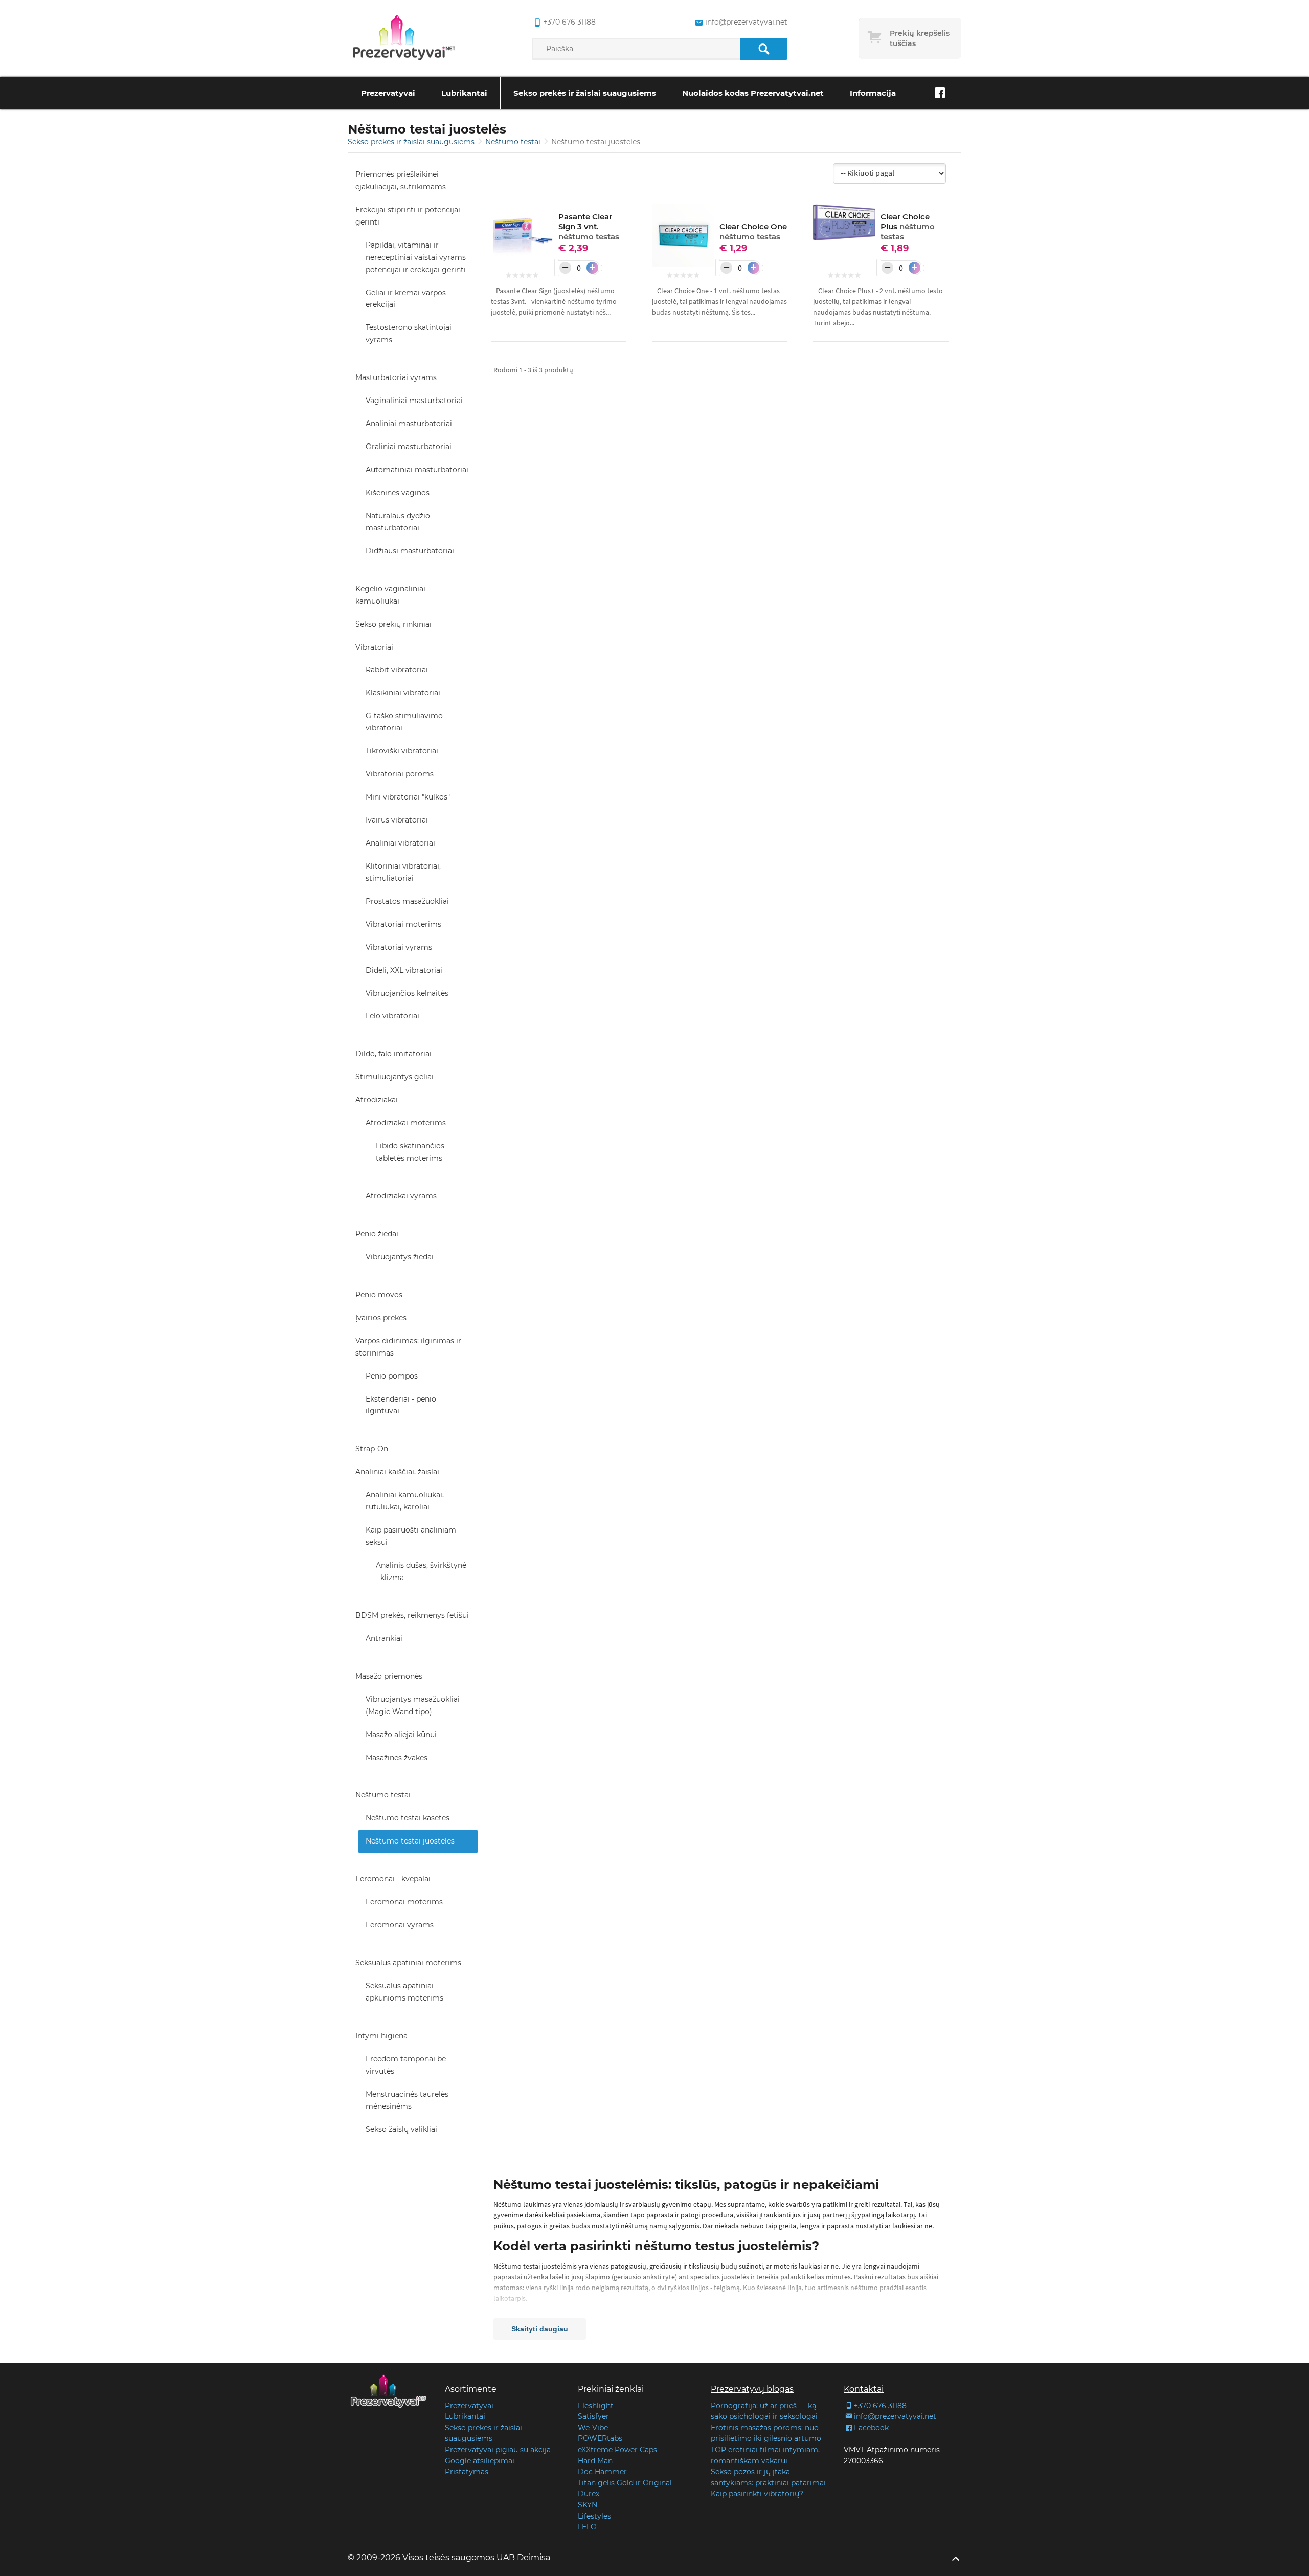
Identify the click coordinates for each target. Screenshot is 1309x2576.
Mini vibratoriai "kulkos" (408, 797)
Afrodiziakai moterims (406, 1123)
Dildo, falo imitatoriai (393, 1054)
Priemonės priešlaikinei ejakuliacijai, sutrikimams (401, 181)
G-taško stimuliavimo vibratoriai (404, 722)
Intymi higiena (381, 2036)
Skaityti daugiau (540, 2329)
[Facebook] (940, 93)
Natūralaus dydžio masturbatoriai (398, 522)
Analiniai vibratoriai (400, 843)
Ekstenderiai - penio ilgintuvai (401, 1405)
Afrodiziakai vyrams (401, 1196)
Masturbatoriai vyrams (396, 377)
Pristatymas (467, 2472)
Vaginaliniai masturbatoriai (414, 401)
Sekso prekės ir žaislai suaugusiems (585, 93)
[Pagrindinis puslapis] (404, 38)
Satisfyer (593, 2416)
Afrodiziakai (377, 1100)
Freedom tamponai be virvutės (406, 2065)
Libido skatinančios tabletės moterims (410, 1152)
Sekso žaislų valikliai (401, 2129)
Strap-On (372, 1449)
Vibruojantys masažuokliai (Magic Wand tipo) (413, 1705)
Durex (589, 2494)
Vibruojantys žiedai (400, 1257)
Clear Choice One (753, 231)
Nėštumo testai (514, 142)
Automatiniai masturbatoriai (417, 470)
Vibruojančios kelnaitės (407, 993)
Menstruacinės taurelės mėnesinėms (407, 2100)
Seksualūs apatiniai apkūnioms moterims (404, 1992)
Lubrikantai (464, 93)
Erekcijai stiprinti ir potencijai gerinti (408, 216)
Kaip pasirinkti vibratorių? (757, 2494)
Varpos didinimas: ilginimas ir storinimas (408, 1347)
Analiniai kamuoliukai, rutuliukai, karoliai (405, 1501)
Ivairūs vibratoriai (397, 820)
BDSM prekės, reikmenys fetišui (412, 1615)
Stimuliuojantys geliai (394, 1077)
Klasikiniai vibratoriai (403, 693)
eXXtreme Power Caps (617, 2450)
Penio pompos (392, 1376)
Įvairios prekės (381, 1318)
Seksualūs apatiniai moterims (408, 1963)
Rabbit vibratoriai (397, 670)
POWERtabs (600, 2438)
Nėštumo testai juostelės (410, 1841)
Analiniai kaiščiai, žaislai (397, 1472)
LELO (587, 2527)
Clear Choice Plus (908, 227)
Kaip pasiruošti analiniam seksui (411, 1536)
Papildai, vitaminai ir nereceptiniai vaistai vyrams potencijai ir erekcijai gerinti (416, 257)
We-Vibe (593, 2428)
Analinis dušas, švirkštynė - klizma (421, 1571)
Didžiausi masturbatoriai (410, 551)
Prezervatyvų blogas (752, 2389)
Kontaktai (864, 2389)
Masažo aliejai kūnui (401, 1735)
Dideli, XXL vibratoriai (404, 970)
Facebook (871, 2428)
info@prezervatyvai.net (746, 22)
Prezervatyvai (388, 93)
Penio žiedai (377, 1234)
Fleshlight (596, 2406)
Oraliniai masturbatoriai (409, 447)
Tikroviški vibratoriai (402, 751)
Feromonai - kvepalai (393, 1879)
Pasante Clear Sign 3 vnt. (589, 227)
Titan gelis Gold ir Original (625, 2483)
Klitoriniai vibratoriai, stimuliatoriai (403, 872)
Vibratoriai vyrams (399, 947)
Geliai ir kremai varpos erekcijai (406, 299)
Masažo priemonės (389, 1676)
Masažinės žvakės (397, 1758)
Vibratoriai (374, 647)
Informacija (873, 93)
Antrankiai (384, 1638)
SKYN (588, 2505)
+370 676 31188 (569, 22)
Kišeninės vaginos (398, 493)
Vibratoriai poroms (400, 774)
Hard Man (595, 2461)
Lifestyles (594, 2516)
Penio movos (379, 1295)
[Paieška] (764, 49)
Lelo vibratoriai (392, 1016)
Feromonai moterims (404, 1902)
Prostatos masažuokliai (407, 901)
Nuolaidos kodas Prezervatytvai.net (753, 93)
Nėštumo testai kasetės (408, 1818)
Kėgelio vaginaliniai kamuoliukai (390, 595)
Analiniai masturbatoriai (409, 424)
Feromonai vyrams (400, 1925)
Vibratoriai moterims (403, 924)
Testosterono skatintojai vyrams (409, 334)
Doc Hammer (602, 2472)
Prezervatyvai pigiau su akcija (498, 2450)
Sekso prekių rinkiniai (393, 624)
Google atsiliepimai (480, 2461)
